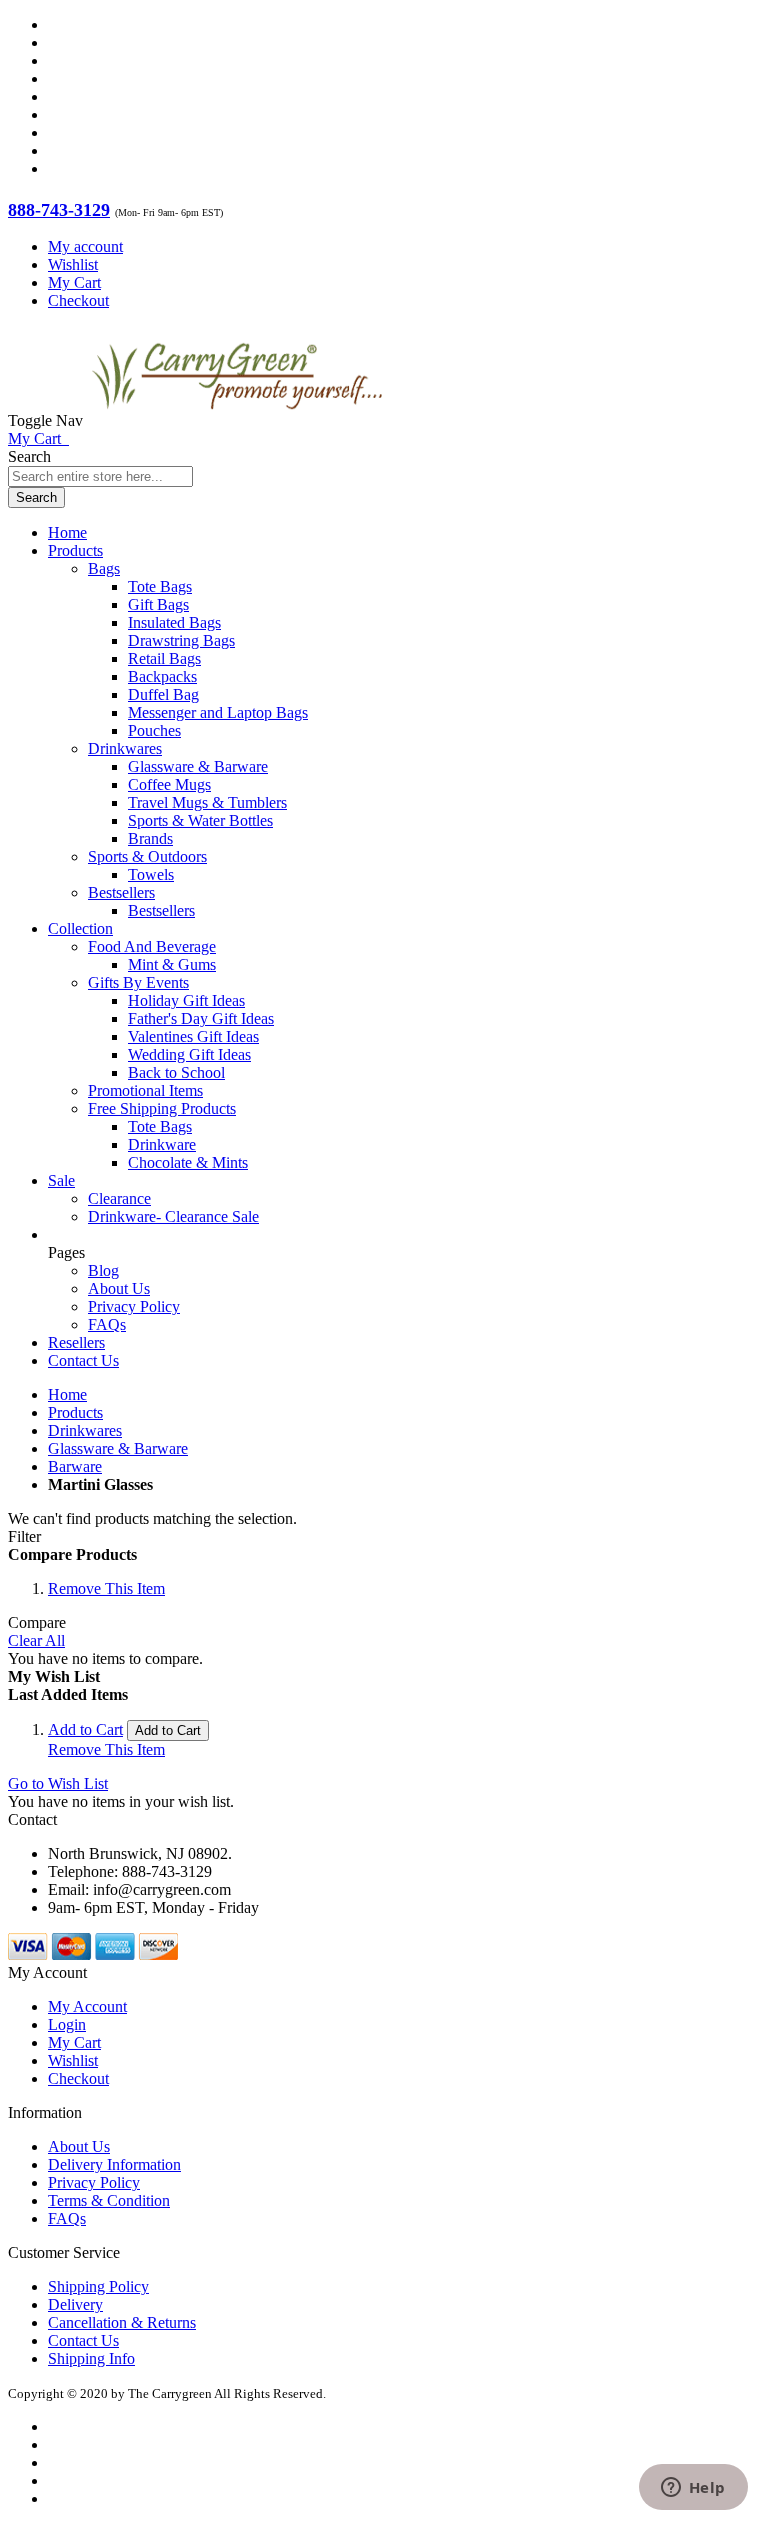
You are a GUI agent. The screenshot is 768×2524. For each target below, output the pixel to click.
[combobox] (100, 476)
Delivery (75, 2304)
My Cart (74, 282)
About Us (119, 1288)
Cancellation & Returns (122, 2322)
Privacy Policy (134, 1306)
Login (67, 2024)
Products (75, 1412)
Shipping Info (91, 2358)
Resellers (76, 1342)
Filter (24, 1536)
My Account (87, 2006)
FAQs (107, 1324)
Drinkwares (85, 1430)
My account (85, 246)
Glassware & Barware (118, 1448)
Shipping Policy (98, 2286)
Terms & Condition (109, 2200)
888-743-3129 (59, 210)
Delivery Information (114, 2164)
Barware (75, 1466)
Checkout (78, 300)
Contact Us (83, 1360)
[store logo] (237, 420)
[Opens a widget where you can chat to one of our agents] (693, 2489)
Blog (103, 1270)
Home (67, 1394)
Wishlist (73, 264)
